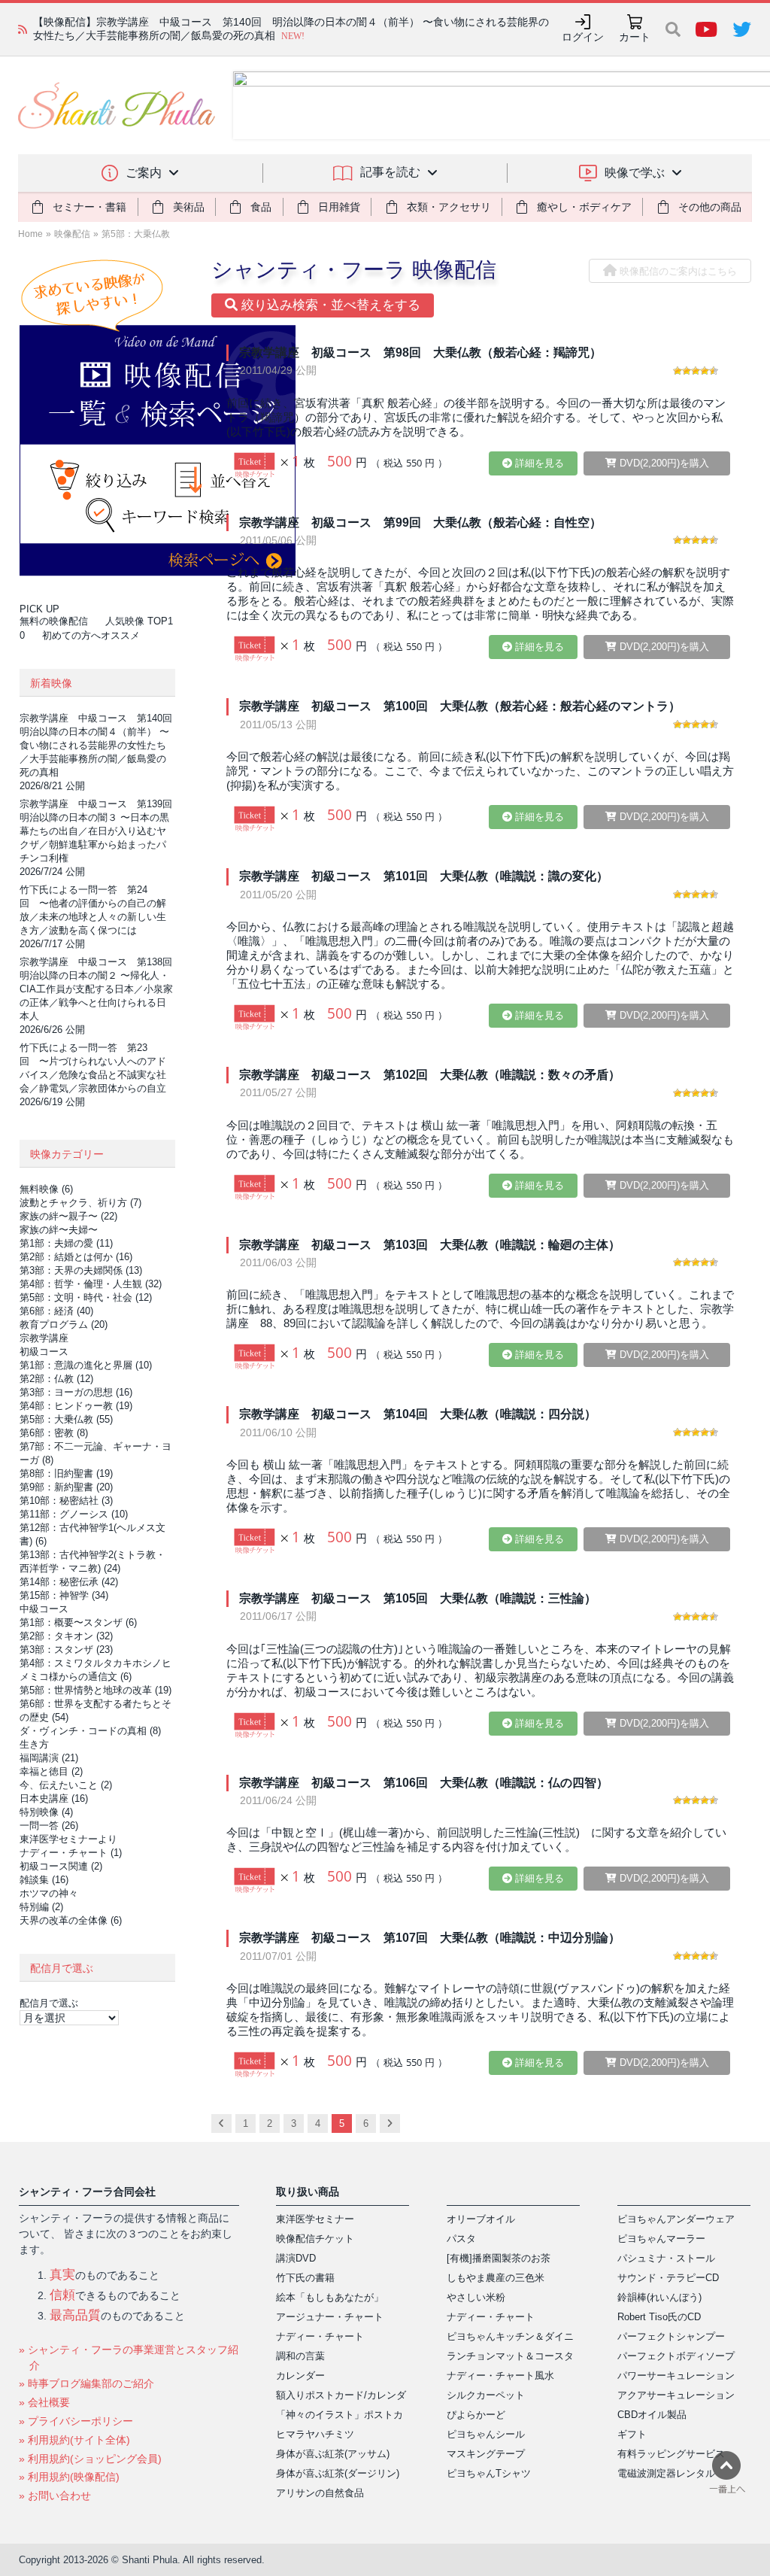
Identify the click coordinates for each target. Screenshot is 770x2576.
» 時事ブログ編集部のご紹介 (86, 2383)
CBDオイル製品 (652, 2415)
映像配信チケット (315, 2239)
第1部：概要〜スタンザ (78, 1622)
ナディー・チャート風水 (500, 2376)
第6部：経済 (56, 1311)
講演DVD (296, 2258)
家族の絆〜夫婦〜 (59, 1230)
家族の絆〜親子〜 (68, 1216)
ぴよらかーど (476, 2415)
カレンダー (300, 2376)
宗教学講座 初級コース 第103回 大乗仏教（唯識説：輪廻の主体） (430, 1245)
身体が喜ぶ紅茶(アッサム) (333, 2454)
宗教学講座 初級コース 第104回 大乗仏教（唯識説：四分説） (418, 1414)
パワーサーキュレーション (676, 2376)
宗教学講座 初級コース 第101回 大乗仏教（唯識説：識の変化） (424, 876)
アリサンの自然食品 (320, 2493)
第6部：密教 (54, 1433)
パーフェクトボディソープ (676, 2356)
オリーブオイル (481, 2219)
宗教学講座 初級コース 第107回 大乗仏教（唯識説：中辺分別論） (430, 1938)
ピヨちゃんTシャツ (489, 2473)
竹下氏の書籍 (305, 2278)
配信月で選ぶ (49, 2003)
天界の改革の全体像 (71, 1920)
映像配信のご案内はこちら (677, 271)
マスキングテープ (486, 2454)
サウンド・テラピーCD (668, 2278)
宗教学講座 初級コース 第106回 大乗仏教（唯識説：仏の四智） (424, 1783)
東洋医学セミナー (315, 2219)
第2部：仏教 (56, 1379)
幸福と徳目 (51, 1771)
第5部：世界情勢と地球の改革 (95, 1690)
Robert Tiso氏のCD (659, 2317)
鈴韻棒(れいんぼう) (659, 2297)
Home (30, 234)
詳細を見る (538, 463)
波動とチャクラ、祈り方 (80, 1203)
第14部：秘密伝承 (69, 1582)
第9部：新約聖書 (66, 1487)
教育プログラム (64, 1324)
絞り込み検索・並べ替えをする (329, 305)
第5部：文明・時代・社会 (86, 1297)
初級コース (44, 1352)
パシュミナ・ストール (666, 2258)
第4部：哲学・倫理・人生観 (91, 1284)
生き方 (34, 1744)
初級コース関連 (61, 1866)
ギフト (632, 2434)
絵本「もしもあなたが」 (330, 2297)
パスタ (461, 2239)
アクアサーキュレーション (676, 2395)
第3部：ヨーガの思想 (76, 1392)
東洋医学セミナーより (68, 1839)
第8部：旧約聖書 (66, 1473)
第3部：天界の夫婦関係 (81, 1270)
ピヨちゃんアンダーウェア (676, 2219)
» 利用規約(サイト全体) (74, 2440)
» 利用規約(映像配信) (69, 2477)
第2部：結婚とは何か (76, 1257)
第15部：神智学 (64, 1595)
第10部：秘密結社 (66, 1501)
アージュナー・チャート (330, 2317)
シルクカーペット (486, 2395)
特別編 (41, 1907)
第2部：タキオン (66, 1636)
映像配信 (72, 234)
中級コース (44, 1609)
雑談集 (44, 1880)
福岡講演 (49, 1758)
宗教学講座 (44, 1338)
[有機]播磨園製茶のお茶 (499, 2258)
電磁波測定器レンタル (666, 2473)
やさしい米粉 (476, 2297)
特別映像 (46, 1812)
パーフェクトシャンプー (671, 2336)
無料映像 (46, 1189)
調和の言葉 (300, 2356)
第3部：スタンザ (66, 1649)
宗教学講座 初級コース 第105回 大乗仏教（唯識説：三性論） (418, 1598)
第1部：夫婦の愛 (66, 1243)
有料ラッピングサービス (671, 2454)
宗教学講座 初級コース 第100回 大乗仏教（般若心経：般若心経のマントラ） (460, 706)
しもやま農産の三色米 (496, 2278)
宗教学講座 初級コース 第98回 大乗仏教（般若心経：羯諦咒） (420, 352)
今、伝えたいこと (66, 1785)
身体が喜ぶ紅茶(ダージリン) (338, 2473)
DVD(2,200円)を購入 (663, 463)
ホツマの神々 (49, 1893)
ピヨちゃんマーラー (661, 2239)
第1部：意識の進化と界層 (86, 1365)
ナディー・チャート (71, 1853)
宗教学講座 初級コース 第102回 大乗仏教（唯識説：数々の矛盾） (430, 1075)
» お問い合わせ (55, 2495)
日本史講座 (54, 1798)
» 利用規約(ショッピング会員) (90, 2459)
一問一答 (49, 1826)
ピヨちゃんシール (486, 2434)
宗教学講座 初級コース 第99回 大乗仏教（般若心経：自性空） (420, 522)
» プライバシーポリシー (76, 2421)
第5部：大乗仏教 (136, 234)
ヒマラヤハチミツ (315, 2434)
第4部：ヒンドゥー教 (76, 1406)
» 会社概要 (44, 2402)
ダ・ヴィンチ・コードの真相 (90, 1731)
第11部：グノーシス (74, 1514)
